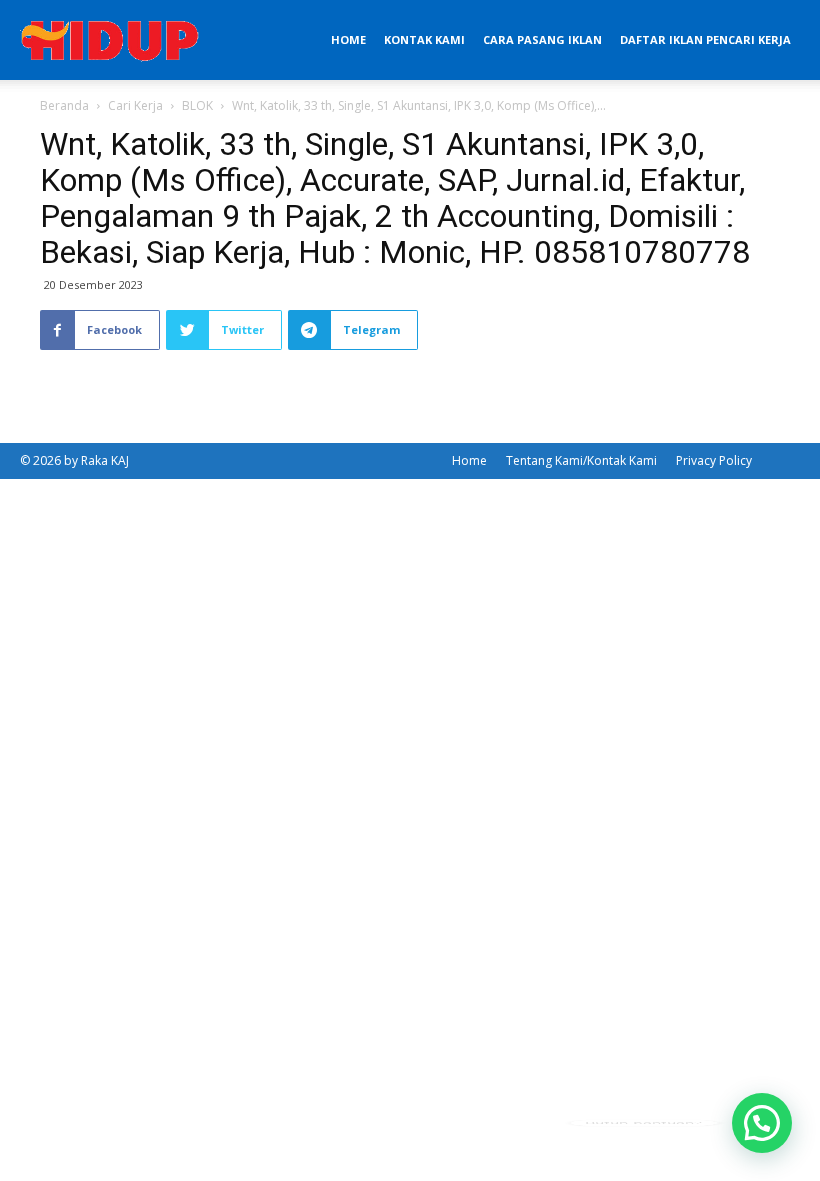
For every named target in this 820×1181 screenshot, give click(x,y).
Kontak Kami (424, 39)
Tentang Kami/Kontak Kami (581, 460)
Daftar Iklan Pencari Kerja (705, 39)
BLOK (197, 105)
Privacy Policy (714, 460)
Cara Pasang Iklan (542, 39)
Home (348, 39)
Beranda (64, 105)
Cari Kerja (135, 105)
